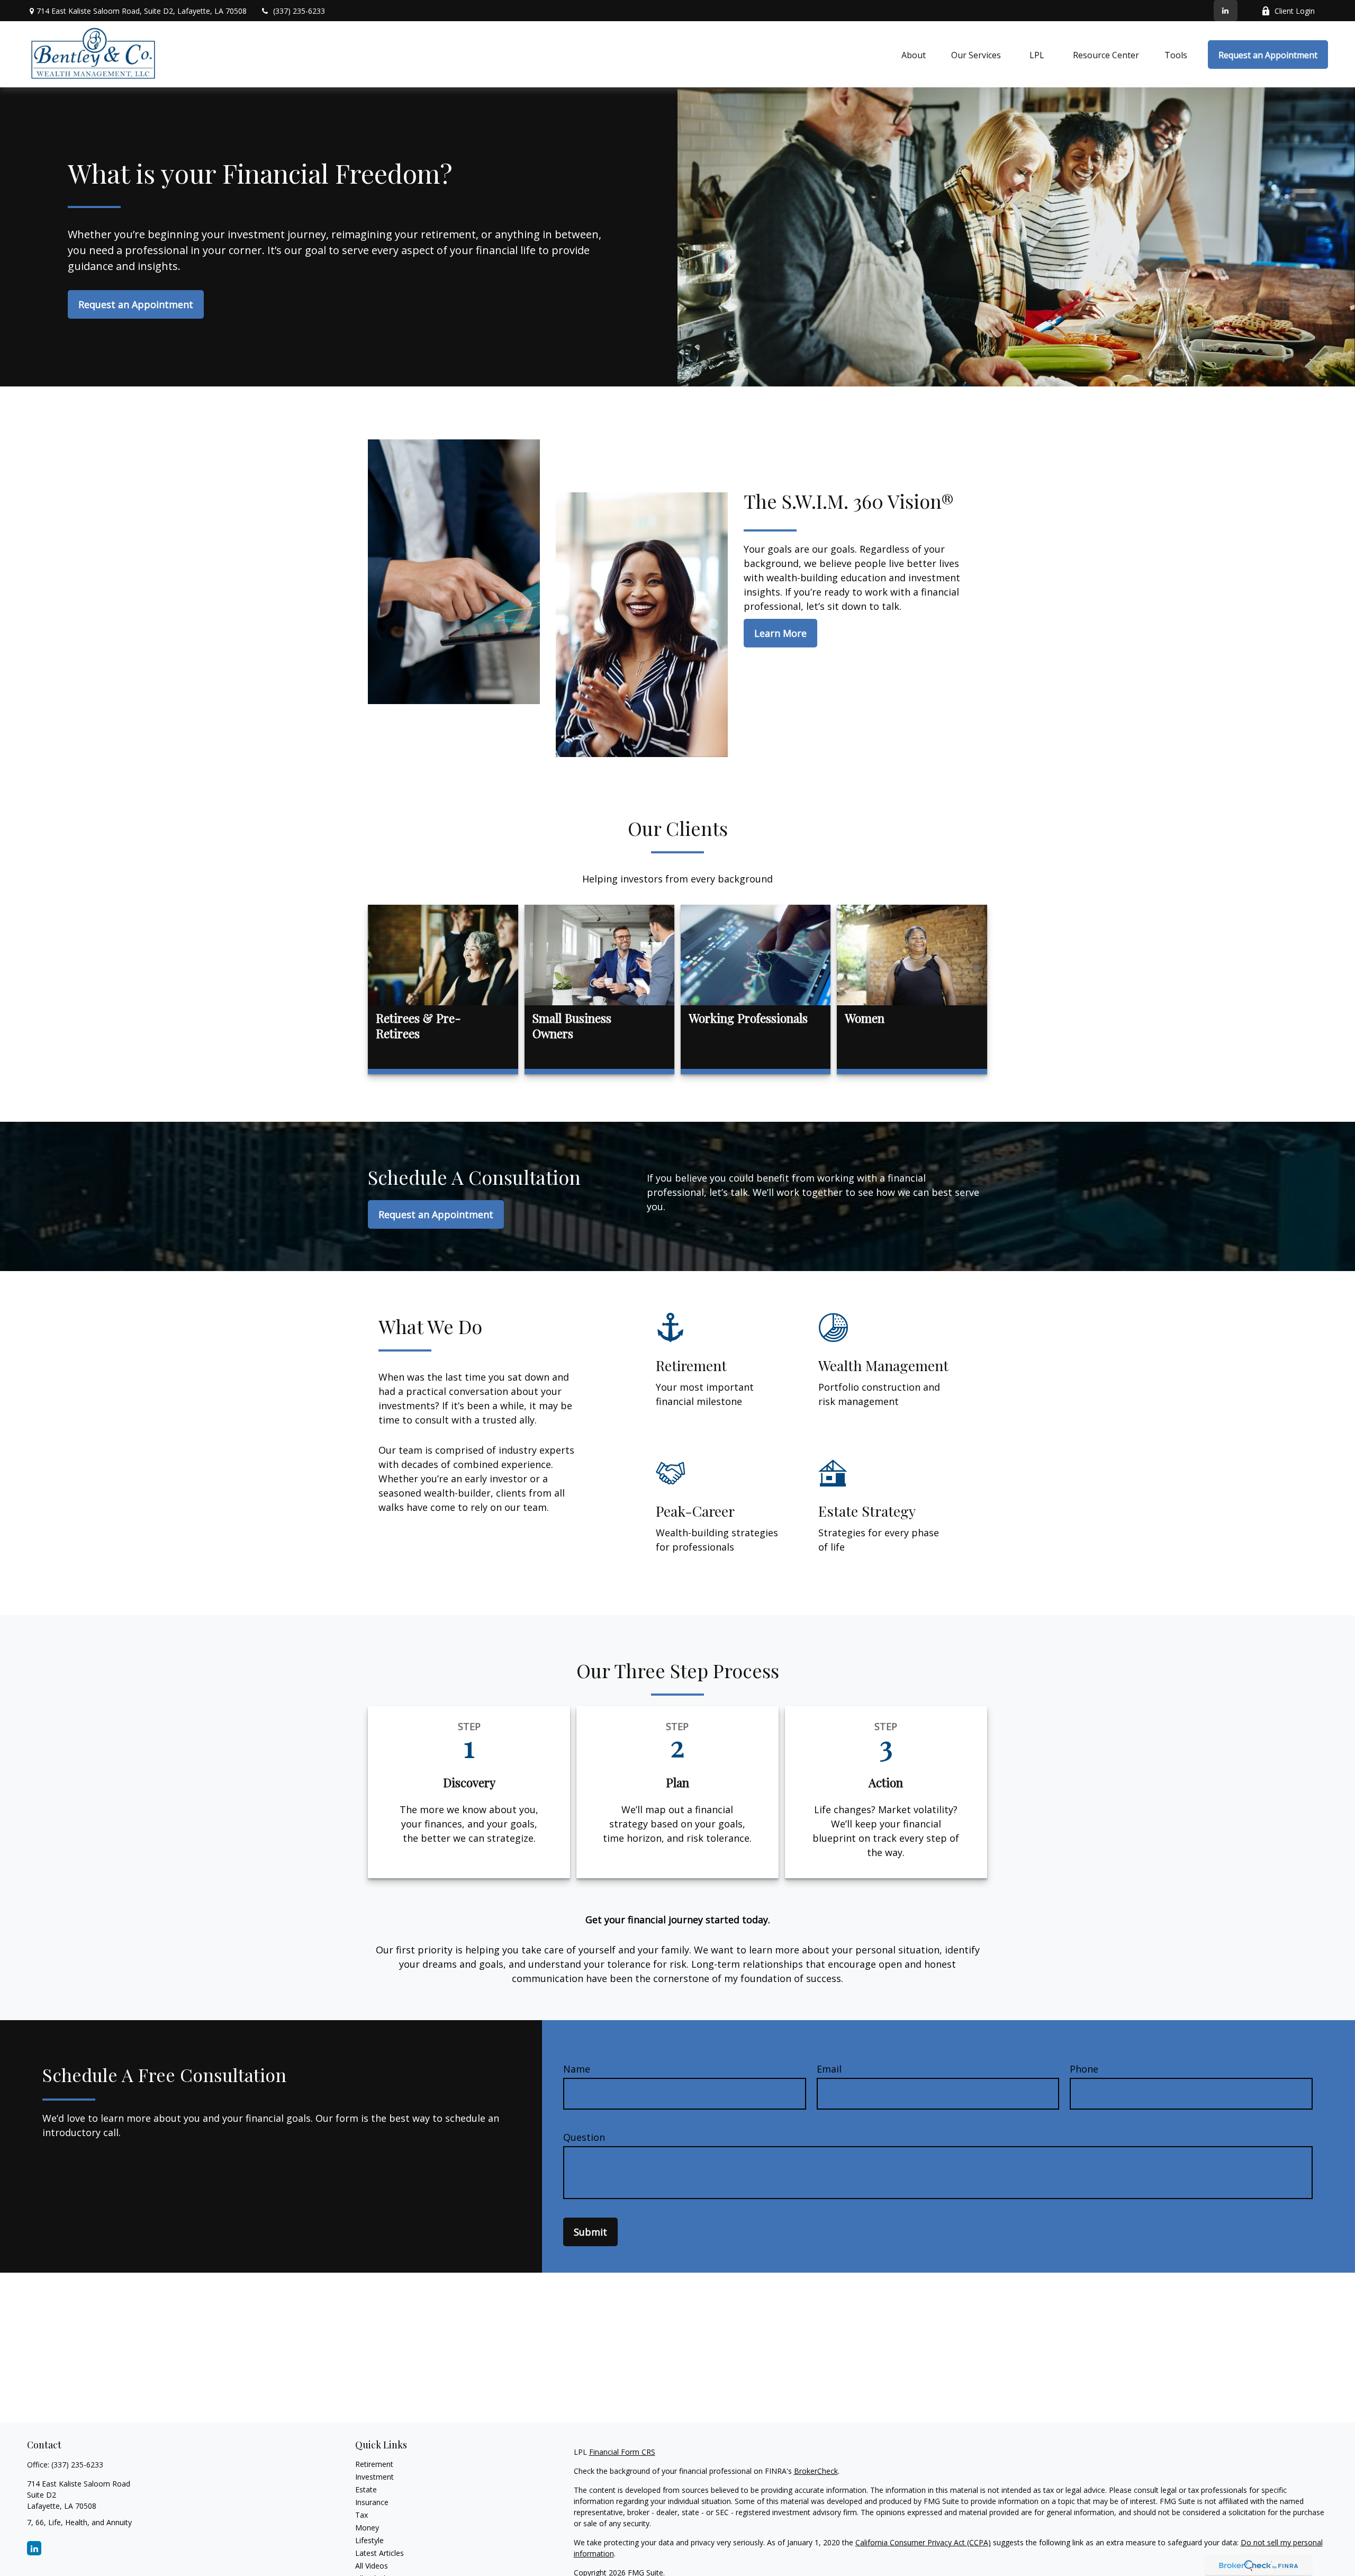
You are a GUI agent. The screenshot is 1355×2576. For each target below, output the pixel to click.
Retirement (374, 2464)
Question (584, 2137)
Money (367, 2528)
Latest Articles (380, 2553)
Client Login (1295, 11)
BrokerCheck (816, 2471)
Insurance (372, 2502)
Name (577, 2069)
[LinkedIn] (1226, 11)
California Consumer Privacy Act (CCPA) (923, 2542)
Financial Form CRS (622, 2452)
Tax (362, 2515)
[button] (914, 55)
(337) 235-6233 (299, 11)
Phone (1084, 2069)
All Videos (372, 2566)
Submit (590, 2232)
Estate (366, 2489)
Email (829, 2069)
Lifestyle (369, 2540)
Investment (374, 2477)
